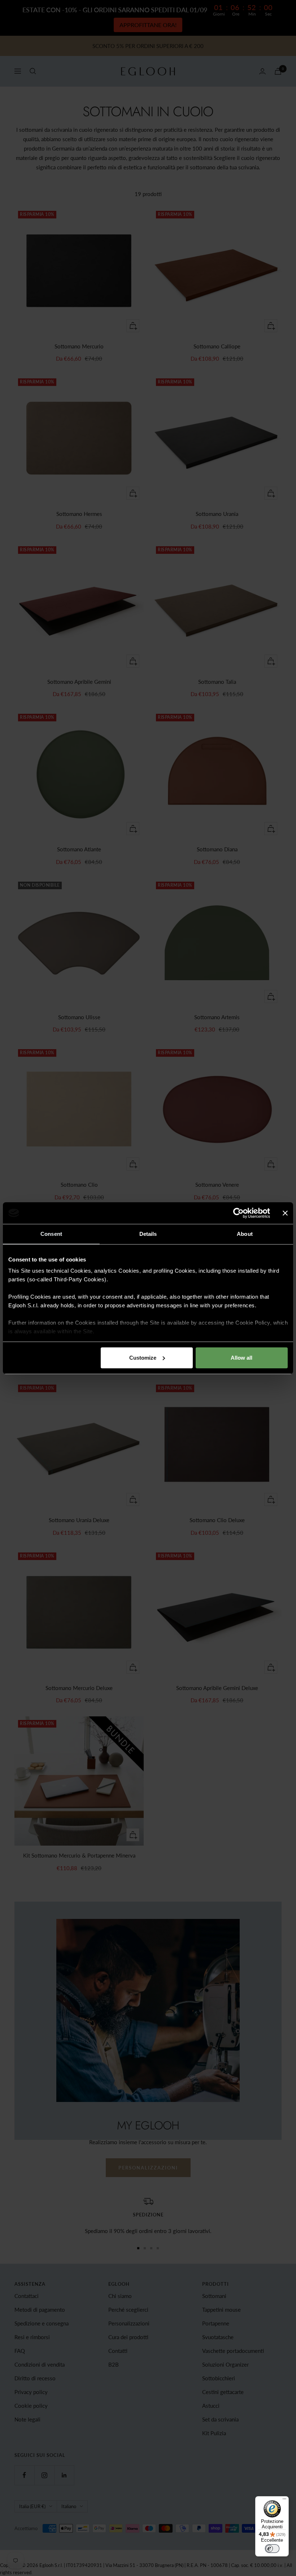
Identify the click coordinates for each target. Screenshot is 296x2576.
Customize (143, 1358)
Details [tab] (148, 1234)
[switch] (272, 2549)
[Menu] (284, 2501)
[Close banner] (285, 1213)
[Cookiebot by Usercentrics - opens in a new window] (238, 1213)
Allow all (241, 1358)
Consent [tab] (51, 1234)
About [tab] (245, 1234)
